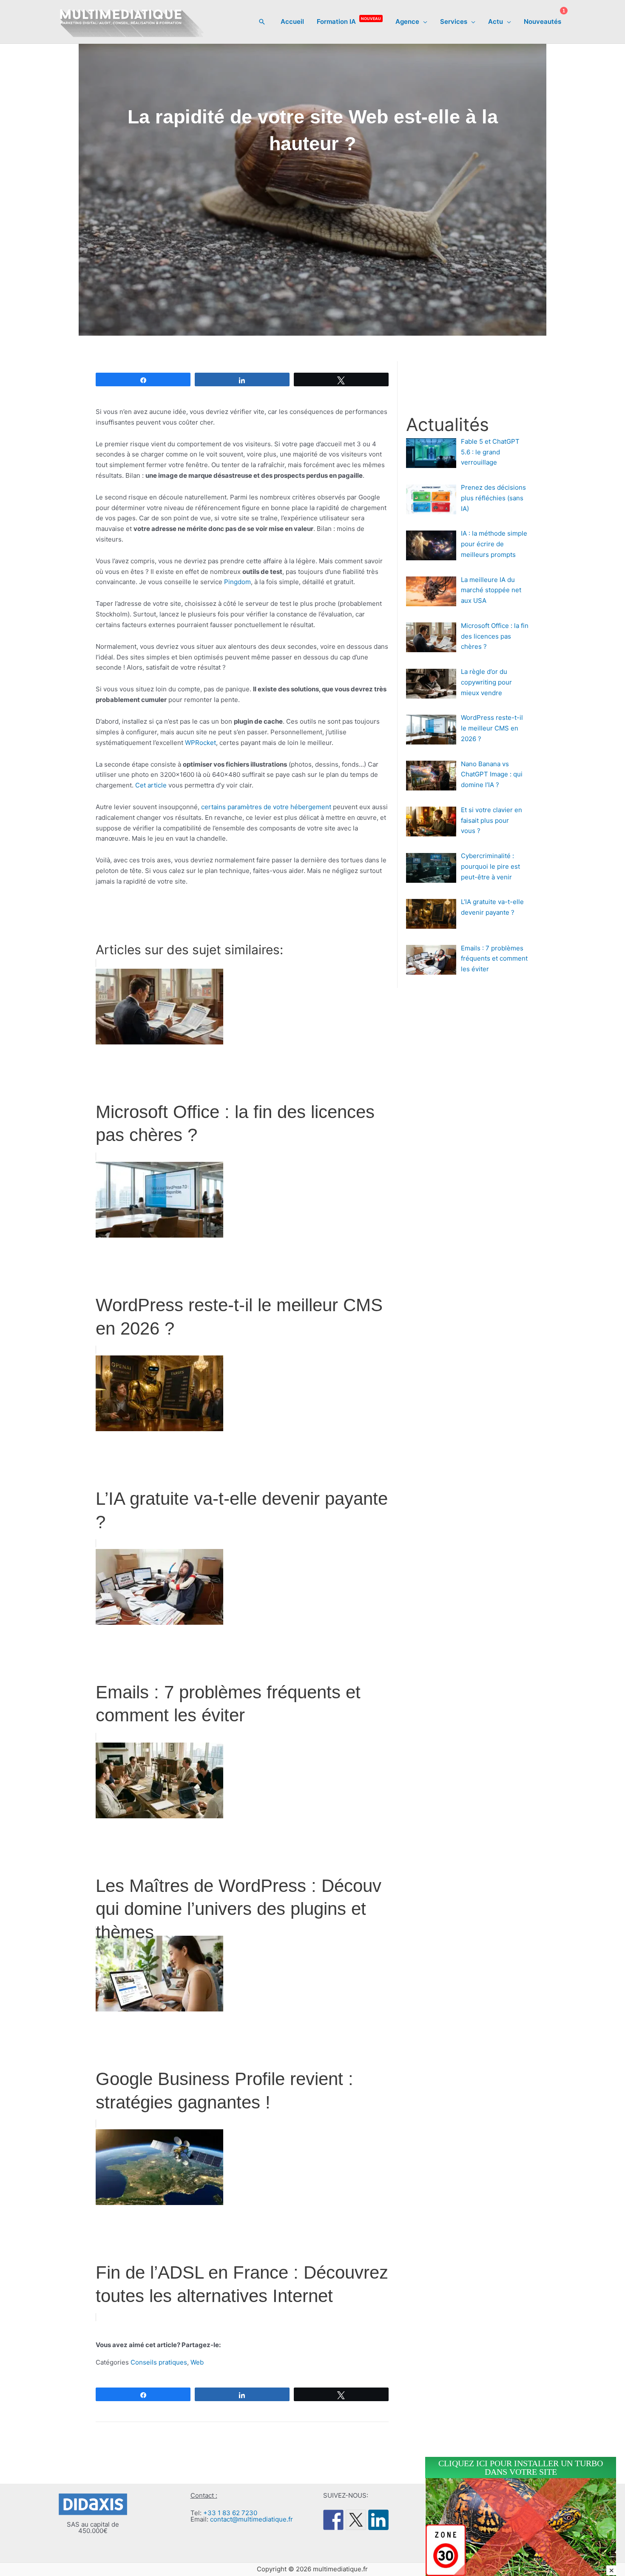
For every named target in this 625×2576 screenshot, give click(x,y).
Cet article (151, 785)
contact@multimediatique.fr (251, 2519)
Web (197, 2362)
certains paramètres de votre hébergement (266, 807)
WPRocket (200, 743)
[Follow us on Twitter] (356, 2520)
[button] (262, 22)
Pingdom (237, 582)
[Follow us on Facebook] (333, 2520)
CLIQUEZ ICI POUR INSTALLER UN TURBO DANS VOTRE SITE (521, 2468)
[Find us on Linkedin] (378, 2520)
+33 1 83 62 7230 (230, 2513)
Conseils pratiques (159, 2362)
